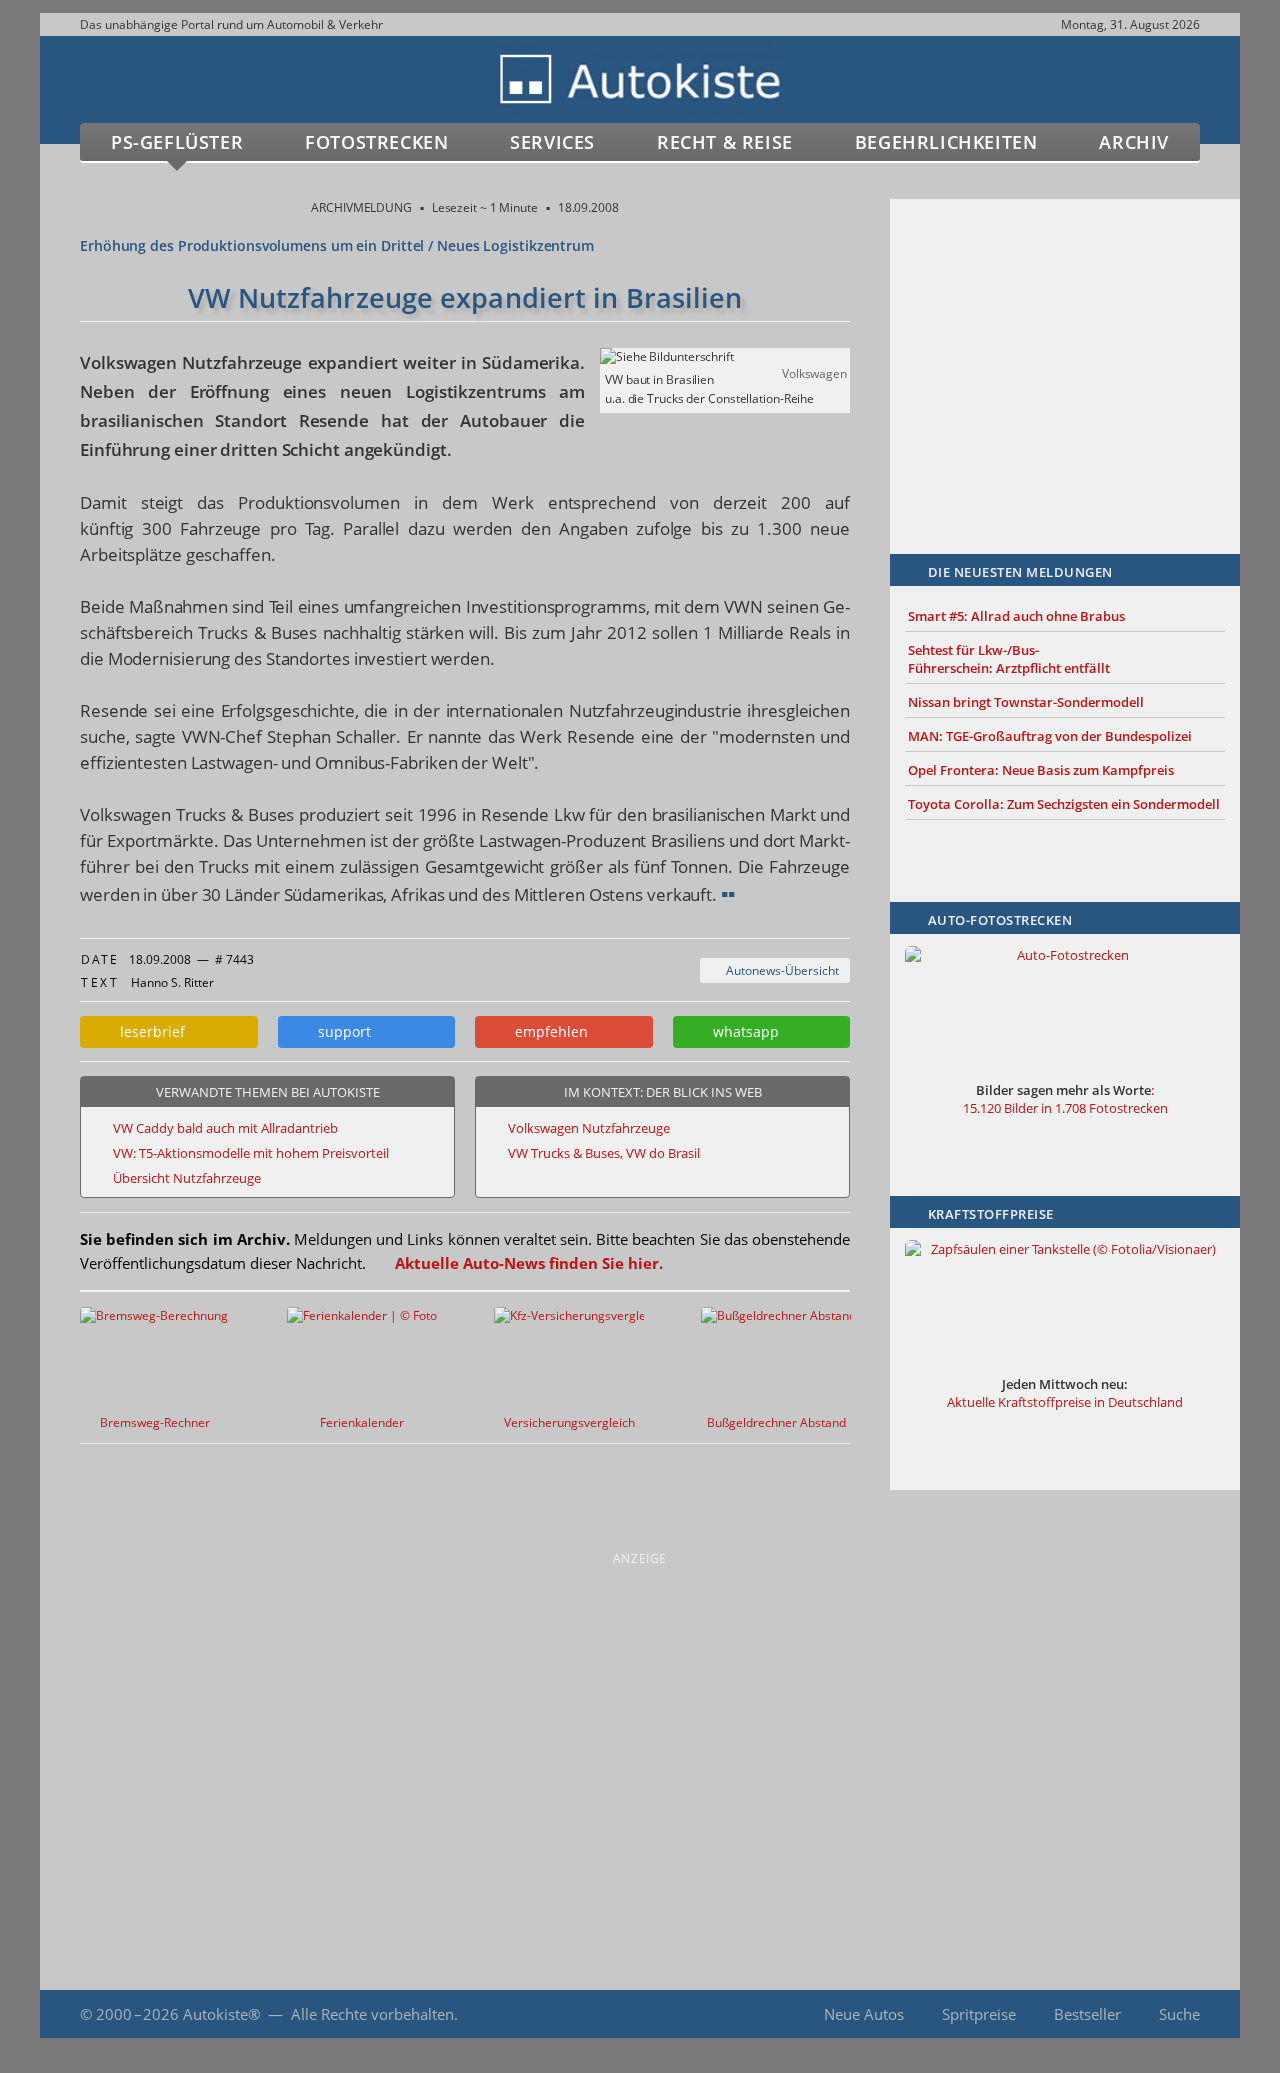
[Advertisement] (1065, 347)
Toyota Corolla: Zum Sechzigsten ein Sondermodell (1064, 804)
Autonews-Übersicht (779, 970)
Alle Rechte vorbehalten (372, 2014)
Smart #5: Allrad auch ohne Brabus (1016, 616)
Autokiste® (221, 2014)
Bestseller (1087, 2014)
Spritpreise (979, 2014)
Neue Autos (864, 2014)
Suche (1179, 2014)
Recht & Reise (725, 142)
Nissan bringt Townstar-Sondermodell (1026, 702)
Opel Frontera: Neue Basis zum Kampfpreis (1041, 770)
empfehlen (547, 1031)
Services (552, 142)
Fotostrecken (376, 142)
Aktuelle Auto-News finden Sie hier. (529, 1263)
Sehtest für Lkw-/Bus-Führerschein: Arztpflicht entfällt (1009, 659)
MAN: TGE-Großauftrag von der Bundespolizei (1050, 736)
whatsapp (742, 1031)
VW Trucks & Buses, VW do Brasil (604, 1153)
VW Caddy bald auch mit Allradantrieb (225, 1128)
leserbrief (148, 1031)
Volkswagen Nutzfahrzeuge (589, 1128)
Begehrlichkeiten (946, 142)
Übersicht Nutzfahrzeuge (187, 1178)
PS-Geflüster (177, 142)
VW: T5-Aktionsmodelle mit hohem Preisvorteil (251, 1153)
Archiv (1134, 142)
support (340, 1031)
